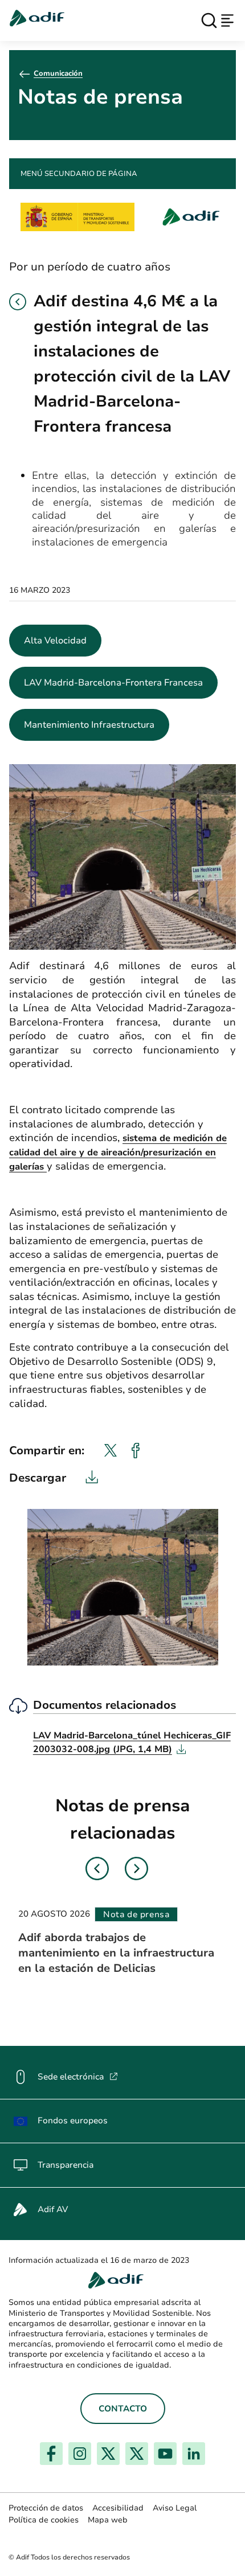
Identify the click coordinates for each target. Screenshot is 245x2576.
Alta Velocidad (55, 641)
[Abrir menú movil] (227, 20)
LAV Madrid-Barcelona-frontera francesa (113, 683)
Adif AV (53, 2209)
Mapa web (108, 2520)
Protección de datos (46, 2508)
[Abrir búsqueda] (209, 20)
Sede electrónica (78, 2077)
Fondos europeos (73, 2120)
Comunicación (58, 73)
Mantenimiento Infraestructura (89, 725)
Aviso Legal (175, 2508)
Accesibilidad (118, 2508)
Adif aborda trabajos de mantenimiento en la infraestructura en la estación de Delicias (116, 1953)
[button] (18, 302)
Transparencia (66, 2165)
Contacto (123, 2409)
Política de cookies (44, 2520)
